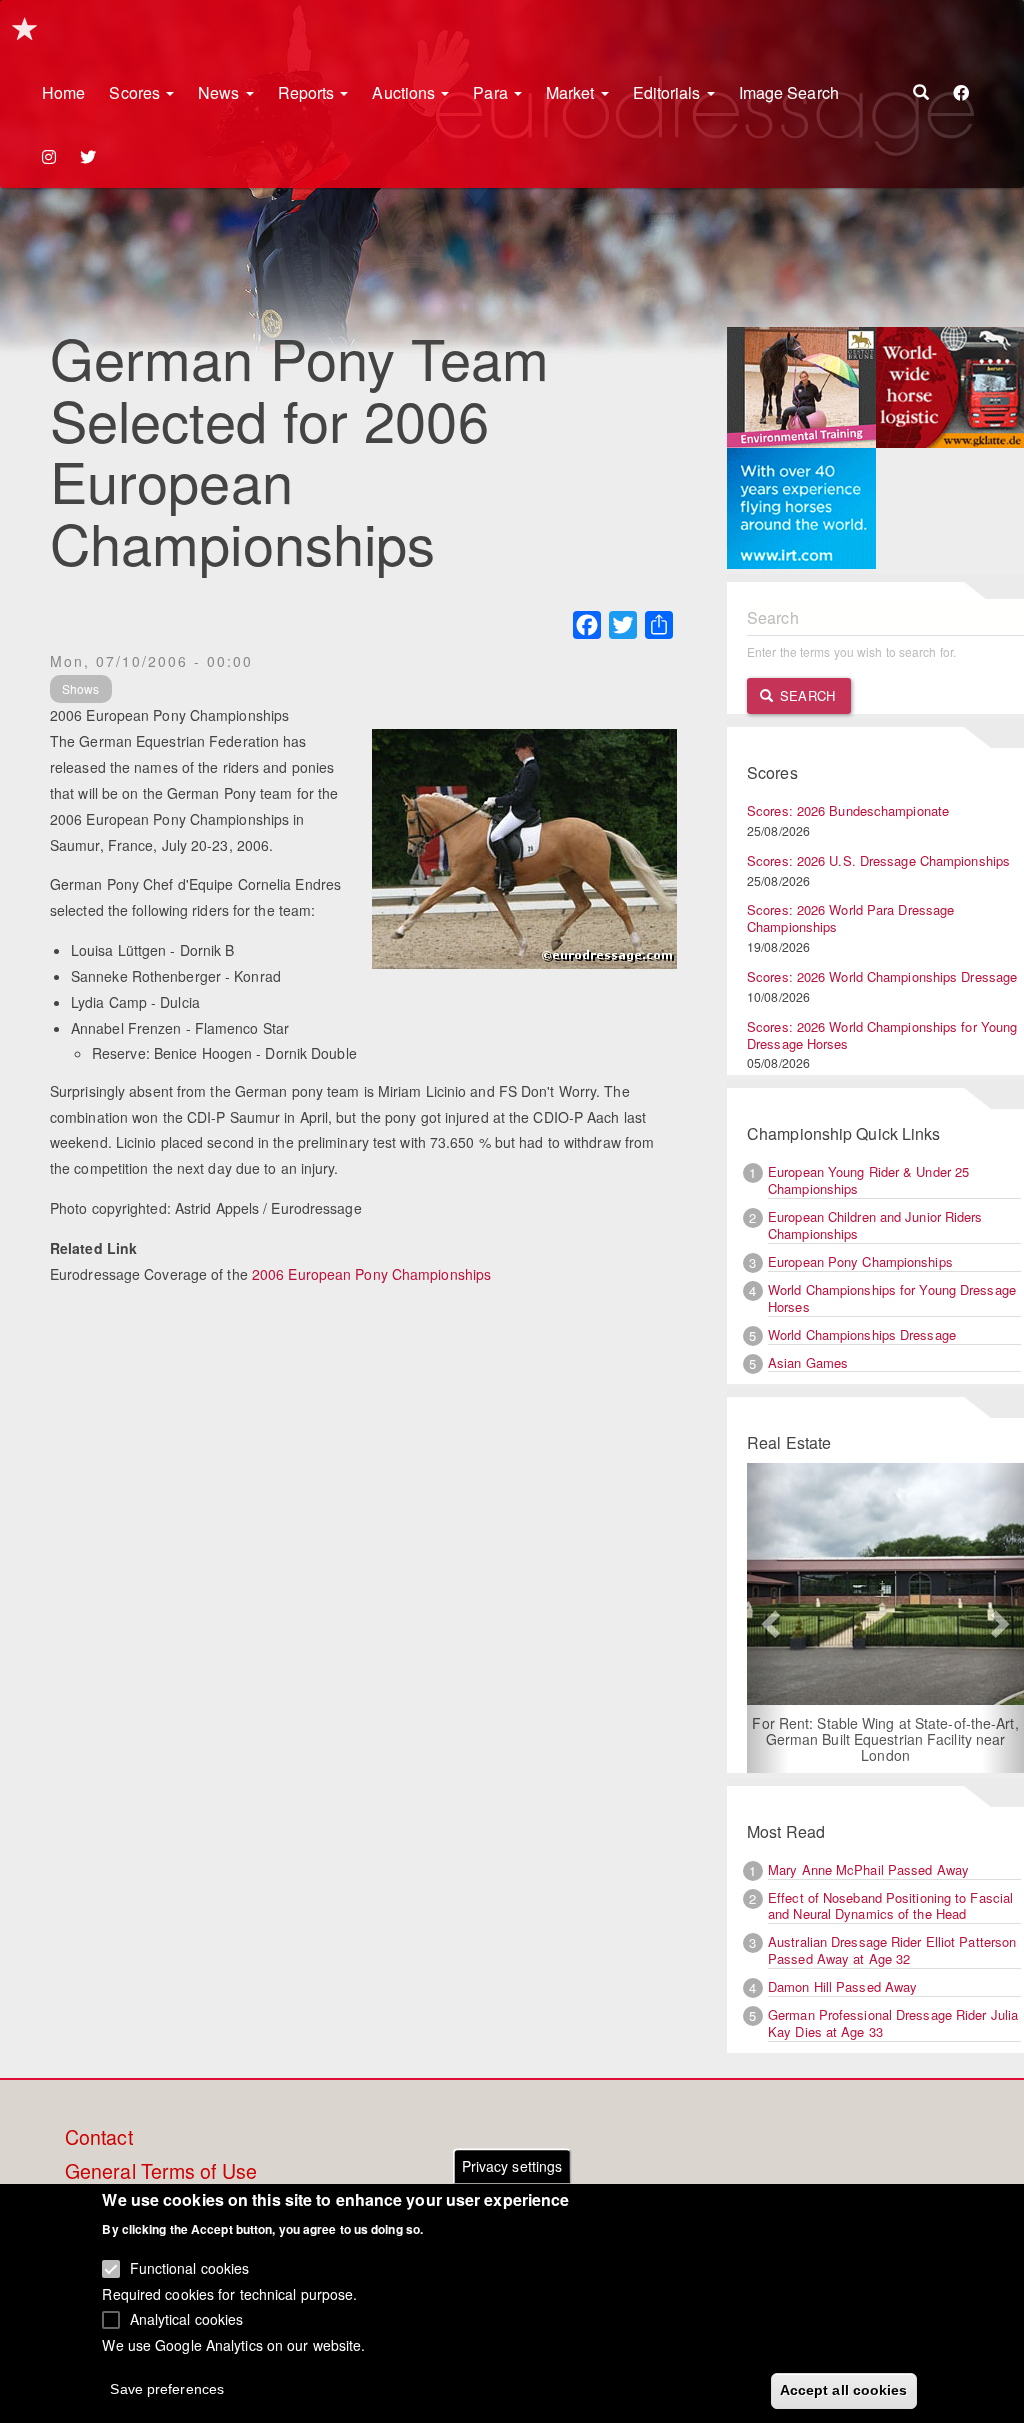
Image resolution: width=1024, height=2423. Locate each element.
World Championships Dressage (862, 1334)
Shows (81, 688)
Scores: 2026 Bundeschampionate (848, 810)
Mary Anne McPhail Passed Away (868, 1869)
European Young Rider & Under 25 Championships (868, 1180)
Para (492, 92)
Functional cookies (190, 2268)
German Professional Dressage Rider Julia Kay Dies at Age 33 (893, 2023)
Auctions (405, 92)
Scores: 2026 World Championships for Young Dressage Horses (882, 1035)
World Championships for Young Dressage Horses (892, 1298)
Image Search (789, 92)
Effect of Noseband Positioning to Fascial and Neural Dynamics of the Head (890, 1906)
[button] (768, 1618)
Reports (308, 92)
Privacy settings (512, 2166)
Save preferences (167, 2389)
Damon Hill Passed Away (842, 1986)
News (221, 92)
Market (572, 92)
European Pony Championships (860, 1261)
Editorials (669, 92)
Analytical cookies (187, 2319)
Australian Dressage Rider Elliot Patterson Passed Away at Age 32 (892, 1950)
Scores (136, 92)
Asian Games (808, 1362)
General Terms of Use (161, 2172)
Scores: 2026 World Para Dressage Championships (850, 918)
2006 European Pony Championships (371, 1274)
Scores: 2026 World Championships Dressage (882, 976)
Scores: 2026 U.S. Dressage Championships (878, 860)
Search (805, 695)
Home (63, 92)
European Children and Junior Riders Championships (875, 1225)
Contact (99, 2138)
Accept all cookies (844, 2390)
